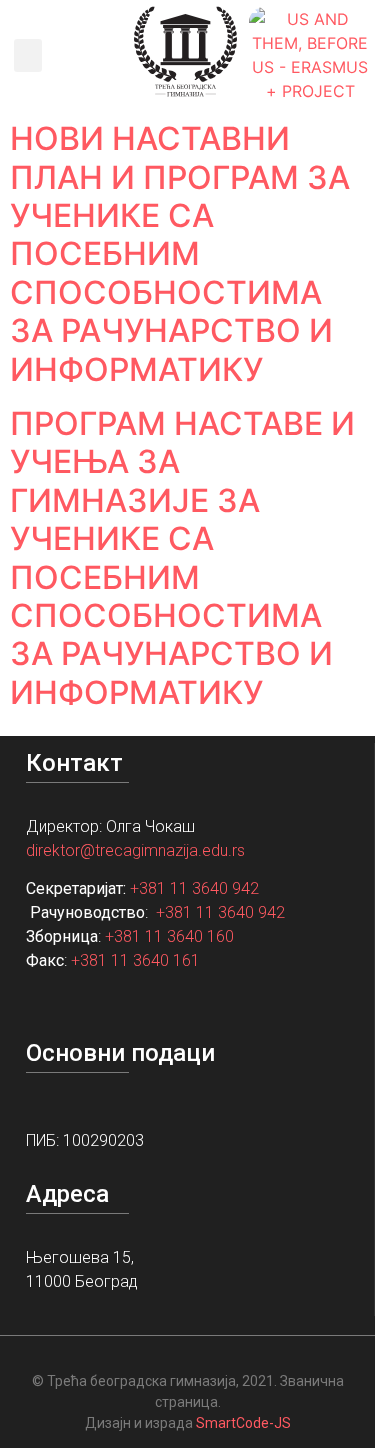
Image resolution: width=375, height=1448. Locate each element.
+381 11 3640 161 (135, 960)
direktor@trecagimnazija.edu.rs (135, 850)
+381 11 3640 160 (169, 936)
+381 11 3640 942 (194, 888)
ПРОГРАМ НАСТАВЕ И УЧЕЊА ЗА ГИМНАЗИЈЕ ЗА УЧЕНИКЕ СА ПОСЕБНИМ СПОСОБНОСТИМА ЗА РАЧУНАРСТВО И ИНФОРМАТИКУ (182, 558)
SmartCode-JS (243, 1423)
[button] (28, 55)
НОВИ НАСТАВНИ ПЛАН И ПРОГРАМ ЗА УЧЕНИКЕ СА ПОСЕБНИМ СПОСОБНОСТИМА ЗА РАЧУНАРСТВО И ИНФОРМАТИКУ (180, 253)
